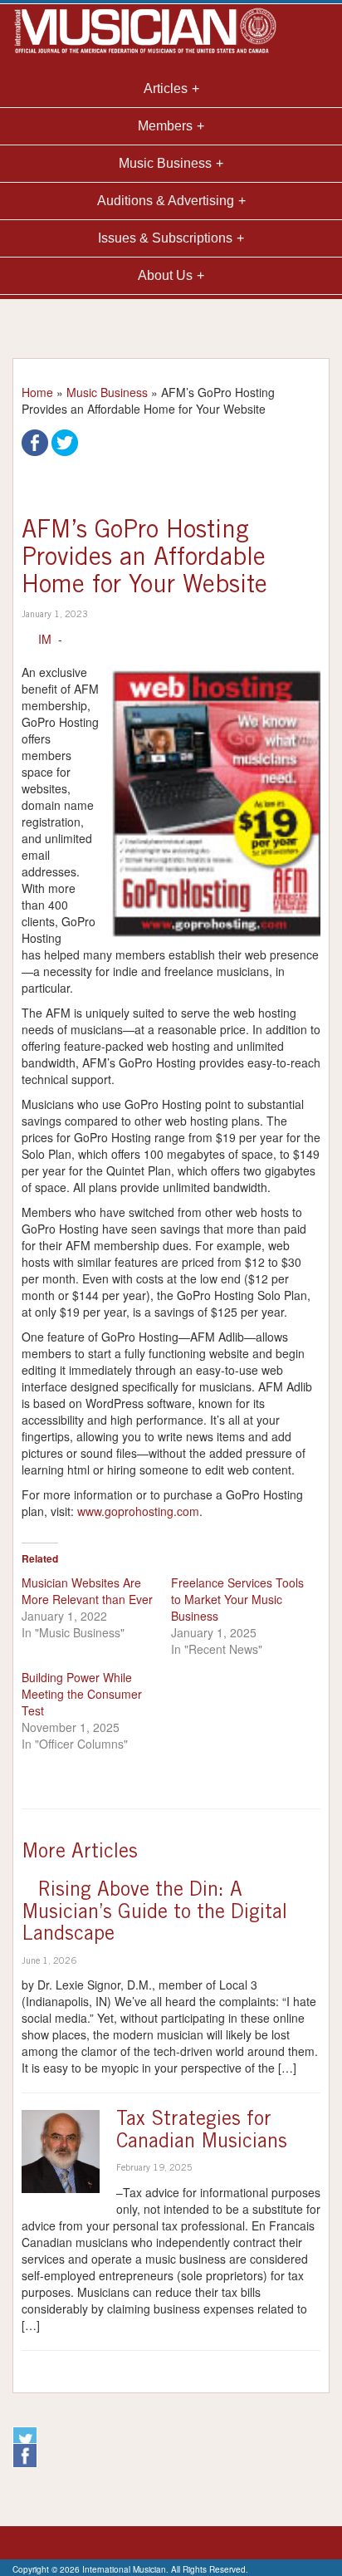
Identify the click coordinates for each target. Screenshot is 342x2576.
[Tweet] (65, 441)
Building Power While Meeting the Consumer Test (82, 1694)
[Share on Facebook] (35, 441)
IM (45, 639)
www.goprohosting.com (138, 1511)
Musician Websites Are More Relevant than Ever (87, 1591)
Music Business (107, 392)
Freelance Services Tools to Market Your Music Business (237, 1599)
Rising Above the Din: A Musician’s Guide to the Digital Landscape (154, 1914)
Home (37, 392)
